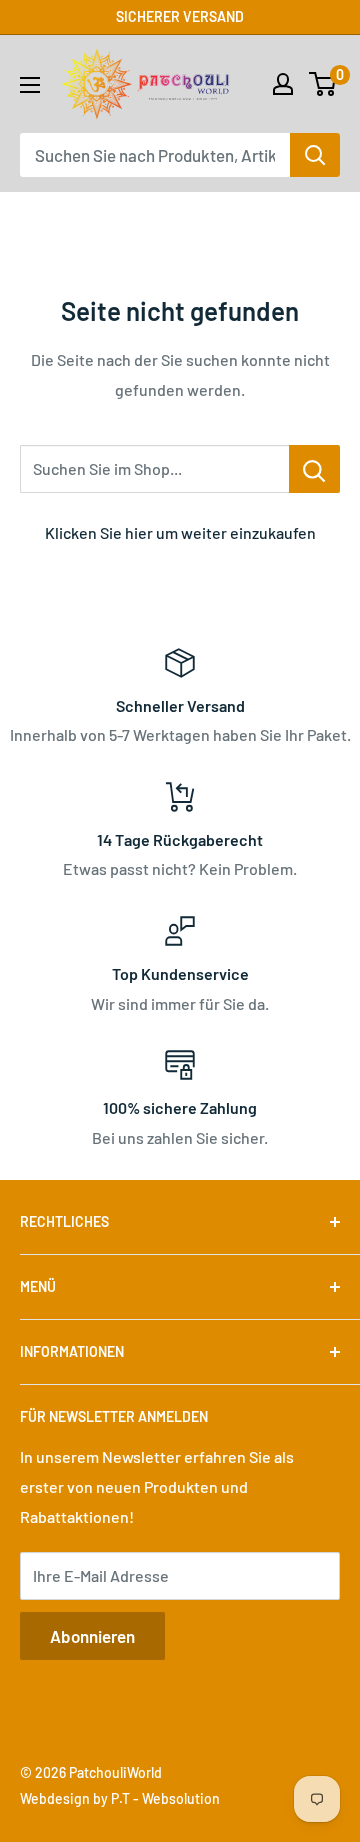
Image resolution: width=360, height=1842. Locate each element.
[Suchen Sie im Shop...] (314, 469)
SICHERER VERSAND (180, 16)
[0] (323, 84)
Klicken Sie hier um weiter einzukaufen (180, 532)
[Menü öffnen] (30, 85)
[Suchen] (315, 155)
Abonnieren (92, 1636)
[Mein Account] (283, 84)
